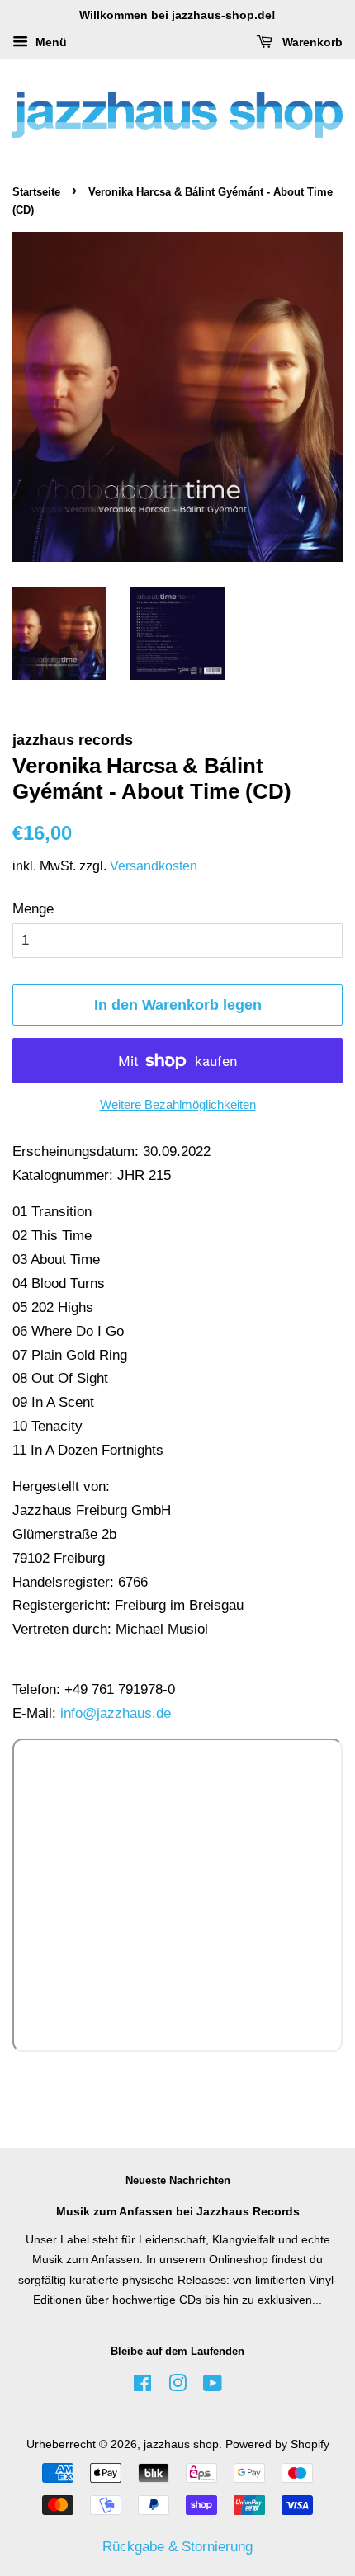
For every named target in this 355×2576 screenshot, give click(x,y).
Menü (50, 42)
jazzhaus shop (181, 2444)
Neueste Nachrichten (178, 2180)
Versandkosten (154, 866)
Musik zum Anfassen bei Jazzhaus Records (178, 2211)
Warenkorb (311, 42)
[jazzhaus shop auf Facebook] (142, 2386)
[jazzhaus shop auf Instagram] (177, 2386)
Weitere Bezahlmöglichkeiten (178, 1104)
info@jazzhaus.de (116, 1713)
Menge (33, 909)
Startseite (36, 192)
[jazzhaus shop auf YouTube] (213, 2386)
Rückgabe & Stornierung (177, 2547)
